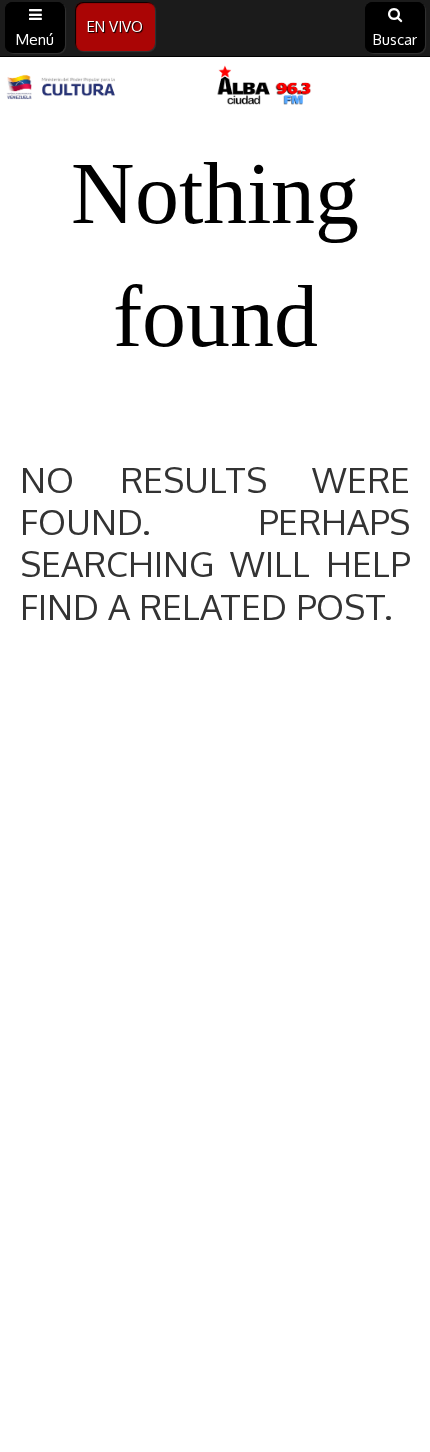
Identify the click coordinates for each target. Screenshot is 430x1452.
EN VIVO (115, 26)
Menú (35, 39)
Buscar (395, 39)
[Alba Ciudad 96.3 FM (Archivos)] (215, 87)
